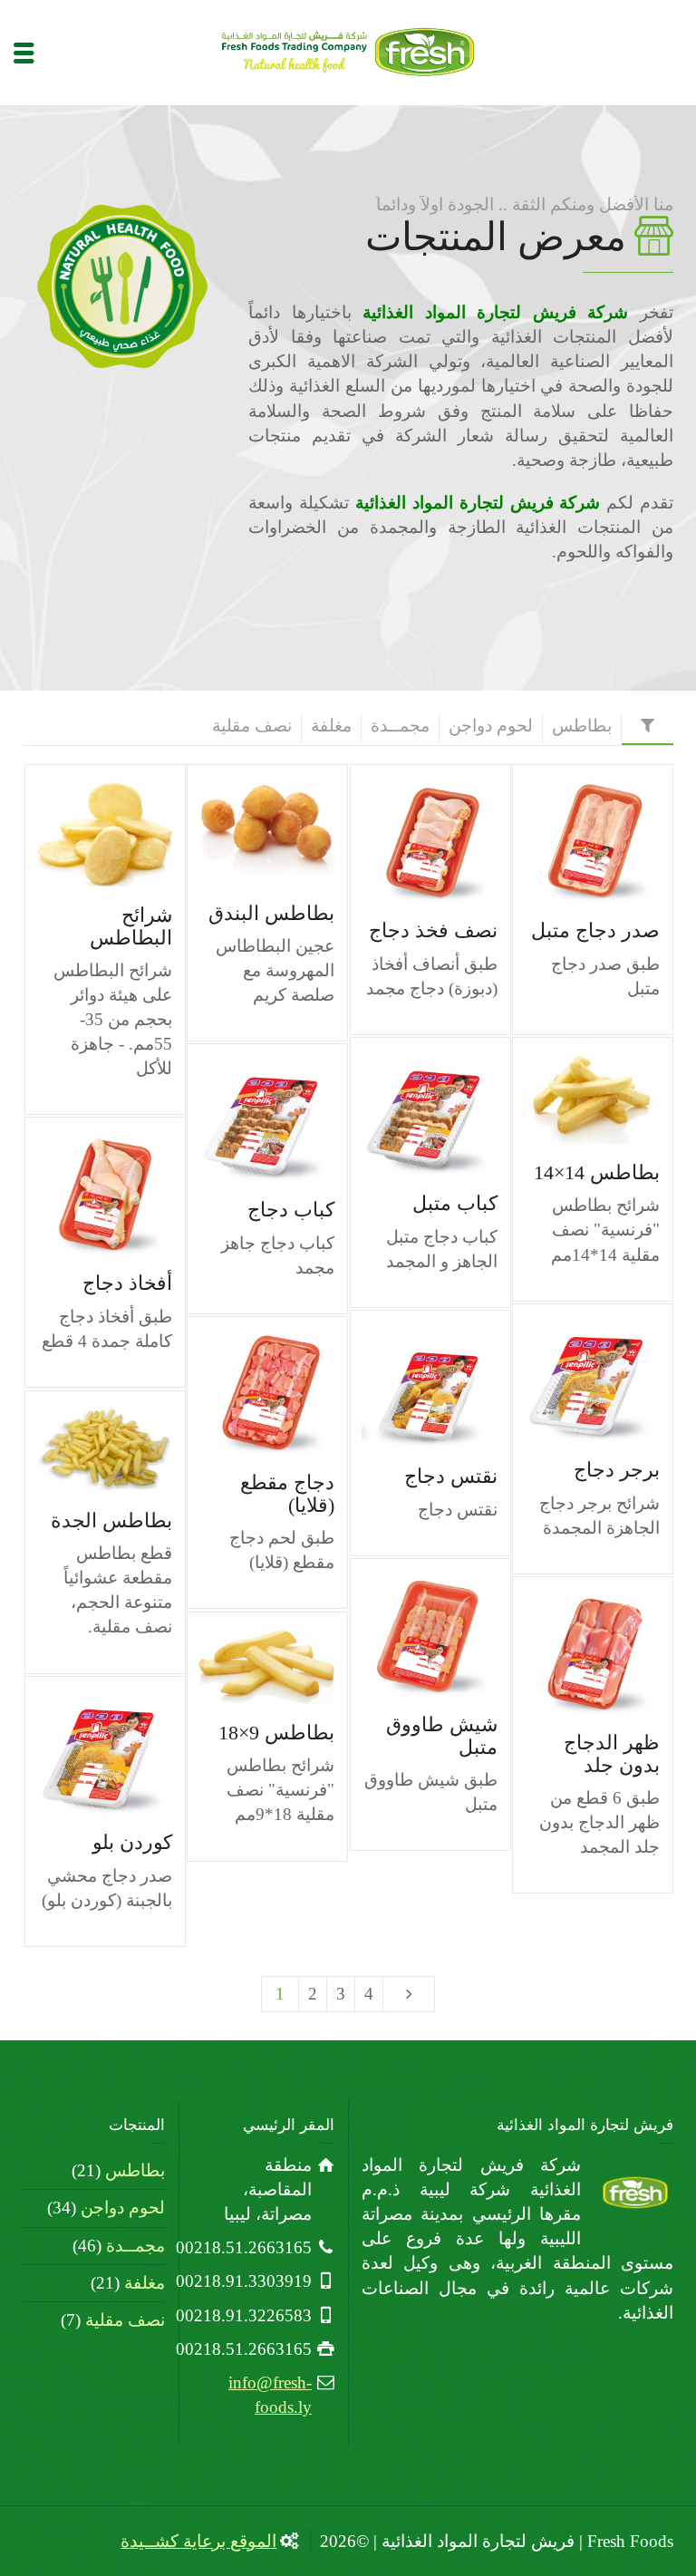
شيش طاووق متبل (442, 1735)
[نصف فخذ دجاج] (404, 843)
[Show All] (648, 729)
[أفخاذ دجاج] (78, 1195)
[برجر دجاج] (566, 1382)
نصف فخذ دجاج (433, 930)
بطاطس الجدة (111, 1520)
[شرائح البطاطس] (78, 834)
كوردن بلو (132, 1842)
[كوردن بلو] (78, 1754)
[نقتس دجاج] (404, 1388)
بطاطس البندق (271, 913)
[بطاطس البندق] (241, 833)
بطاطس (135, 2170)
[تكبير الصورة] (130, 834)
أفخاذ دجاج (127, 1283)
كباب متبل (455, 1203)
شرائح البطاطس (131, 926)
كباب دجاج (291, 1210)
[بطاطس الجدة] (78, 1450)
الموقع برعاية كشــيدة (198, 2541)
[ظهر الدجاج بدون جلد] (566, 1655)
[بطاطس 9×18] (241, 1666)
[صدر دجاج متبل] (566, 843)
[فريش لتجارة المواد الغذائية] (348, 50)
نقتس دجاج (451, 1476)
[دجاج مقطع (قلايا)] (241, 1395)
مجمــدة (135, 2246)
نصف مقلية (125, 2320)
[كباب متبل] (404, 1115)
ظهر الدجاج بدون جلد (612, 1753)
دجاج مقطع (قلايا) (287, 1493)
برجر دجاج (617, 1470)
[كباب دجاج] (241, 1122)
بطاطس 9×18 (276, 1733)
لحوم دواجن (123, 2208)
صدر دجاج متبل (595, 930)
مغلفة (145, 2283)
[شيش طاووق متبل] (404, 1637)
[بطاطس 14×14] (566, 1099)
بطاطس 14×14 (597, 1172)
